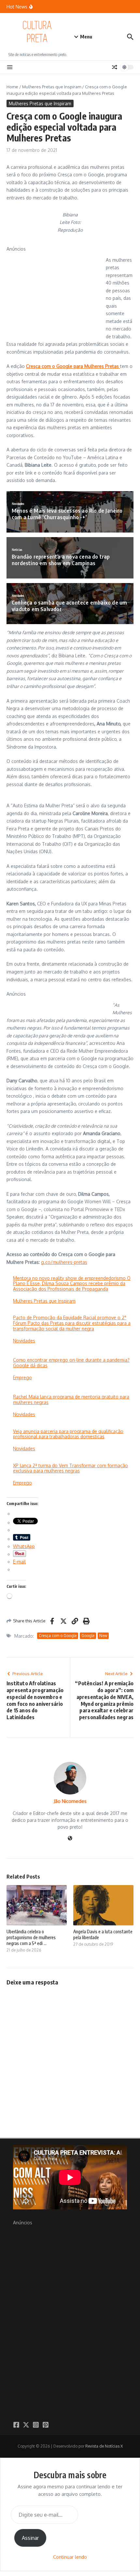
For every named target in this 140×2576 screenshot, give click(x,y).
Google (88, 1636)
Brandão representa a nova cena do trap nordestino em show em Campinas (61, 560)
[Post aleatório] (115, 67)
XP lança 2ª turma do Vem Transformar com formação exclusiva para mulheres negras (70, 1468)
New (103, 1636)
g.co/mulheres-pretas (64, 1262)
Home (12, 87)
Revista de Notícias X (104, 2446)
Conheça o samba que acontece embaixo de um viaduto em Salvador (69, 606)
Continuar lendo (70, 2557)
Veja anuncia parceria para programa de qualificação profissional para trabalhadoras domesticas (68, 1434)
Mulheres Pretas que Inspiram (52, 87)
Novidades (18, 504)
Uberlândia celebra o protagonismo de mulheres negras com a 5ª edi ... (31, 1937)
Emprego (22, 1377)
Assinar (30, 2538)
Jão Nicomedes (70, 1801)
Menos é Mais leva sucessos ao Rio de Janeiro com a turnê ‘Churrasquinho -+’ (67, 514)
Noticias (17, 550)
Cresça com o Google (58, 1636)
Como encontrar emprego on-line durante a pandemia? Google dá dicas (71, 1363)
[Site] (70, 1839)
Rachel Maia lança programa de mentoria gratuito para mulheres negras (71, 1399)
